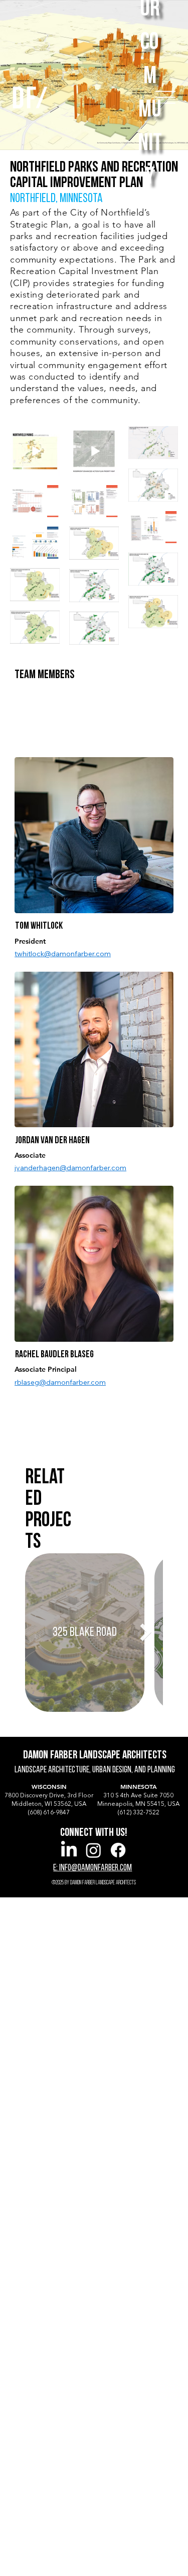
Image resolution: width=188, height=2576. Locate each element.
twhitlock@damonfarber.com (63, 954)
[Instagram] (93, 1850)
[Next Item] (146, 1632)
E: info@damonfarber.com (92, 1868)
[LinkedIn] (69, 1850)
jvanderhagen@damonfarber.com (70, 1168)
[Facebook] (118, 1850)
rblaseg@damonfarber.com (60, 1382)
